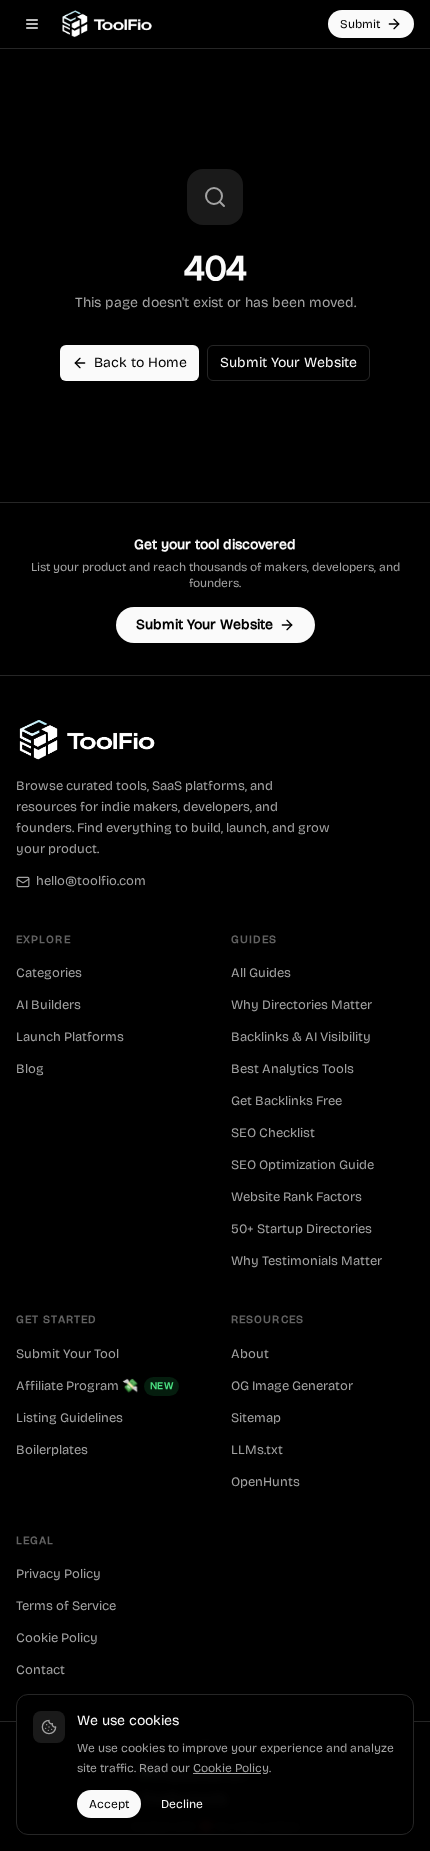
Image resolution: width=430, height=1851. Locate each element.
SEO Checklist (273, 1133)
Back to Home (140, 362)
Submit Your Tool (67, 1354)
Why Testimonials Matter (306, 1261)
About (250, 1354)
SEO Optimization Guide (302, 1165)
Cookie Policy (57, 1638)
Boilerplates (52, 1450)
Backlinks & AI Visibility (301, 1037)
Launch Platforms (70, 1037)
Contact (40, 1670)
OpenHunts (265, 1482)
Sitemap (256, 1418)
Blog (30, 1069)
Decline (182, 1804)
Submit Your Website (288, 362)
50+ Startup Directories (301, 1229)
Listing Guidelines (69, 1418)
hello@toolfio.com (91, 881)
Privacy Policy (58, 1574)
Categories (49, 973)
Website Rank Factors (296, 1197)
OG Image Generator (292, 1386)
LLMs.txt (257, 1450)
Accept (109, 1804)
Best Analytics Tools (292, 1069)
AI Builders (48, 1005)
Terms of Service (66, 1606)
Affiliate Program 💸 (94, 1386)
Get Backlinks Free (286, 1101)
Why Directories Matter (301, 1005)
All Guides (261, 973)
